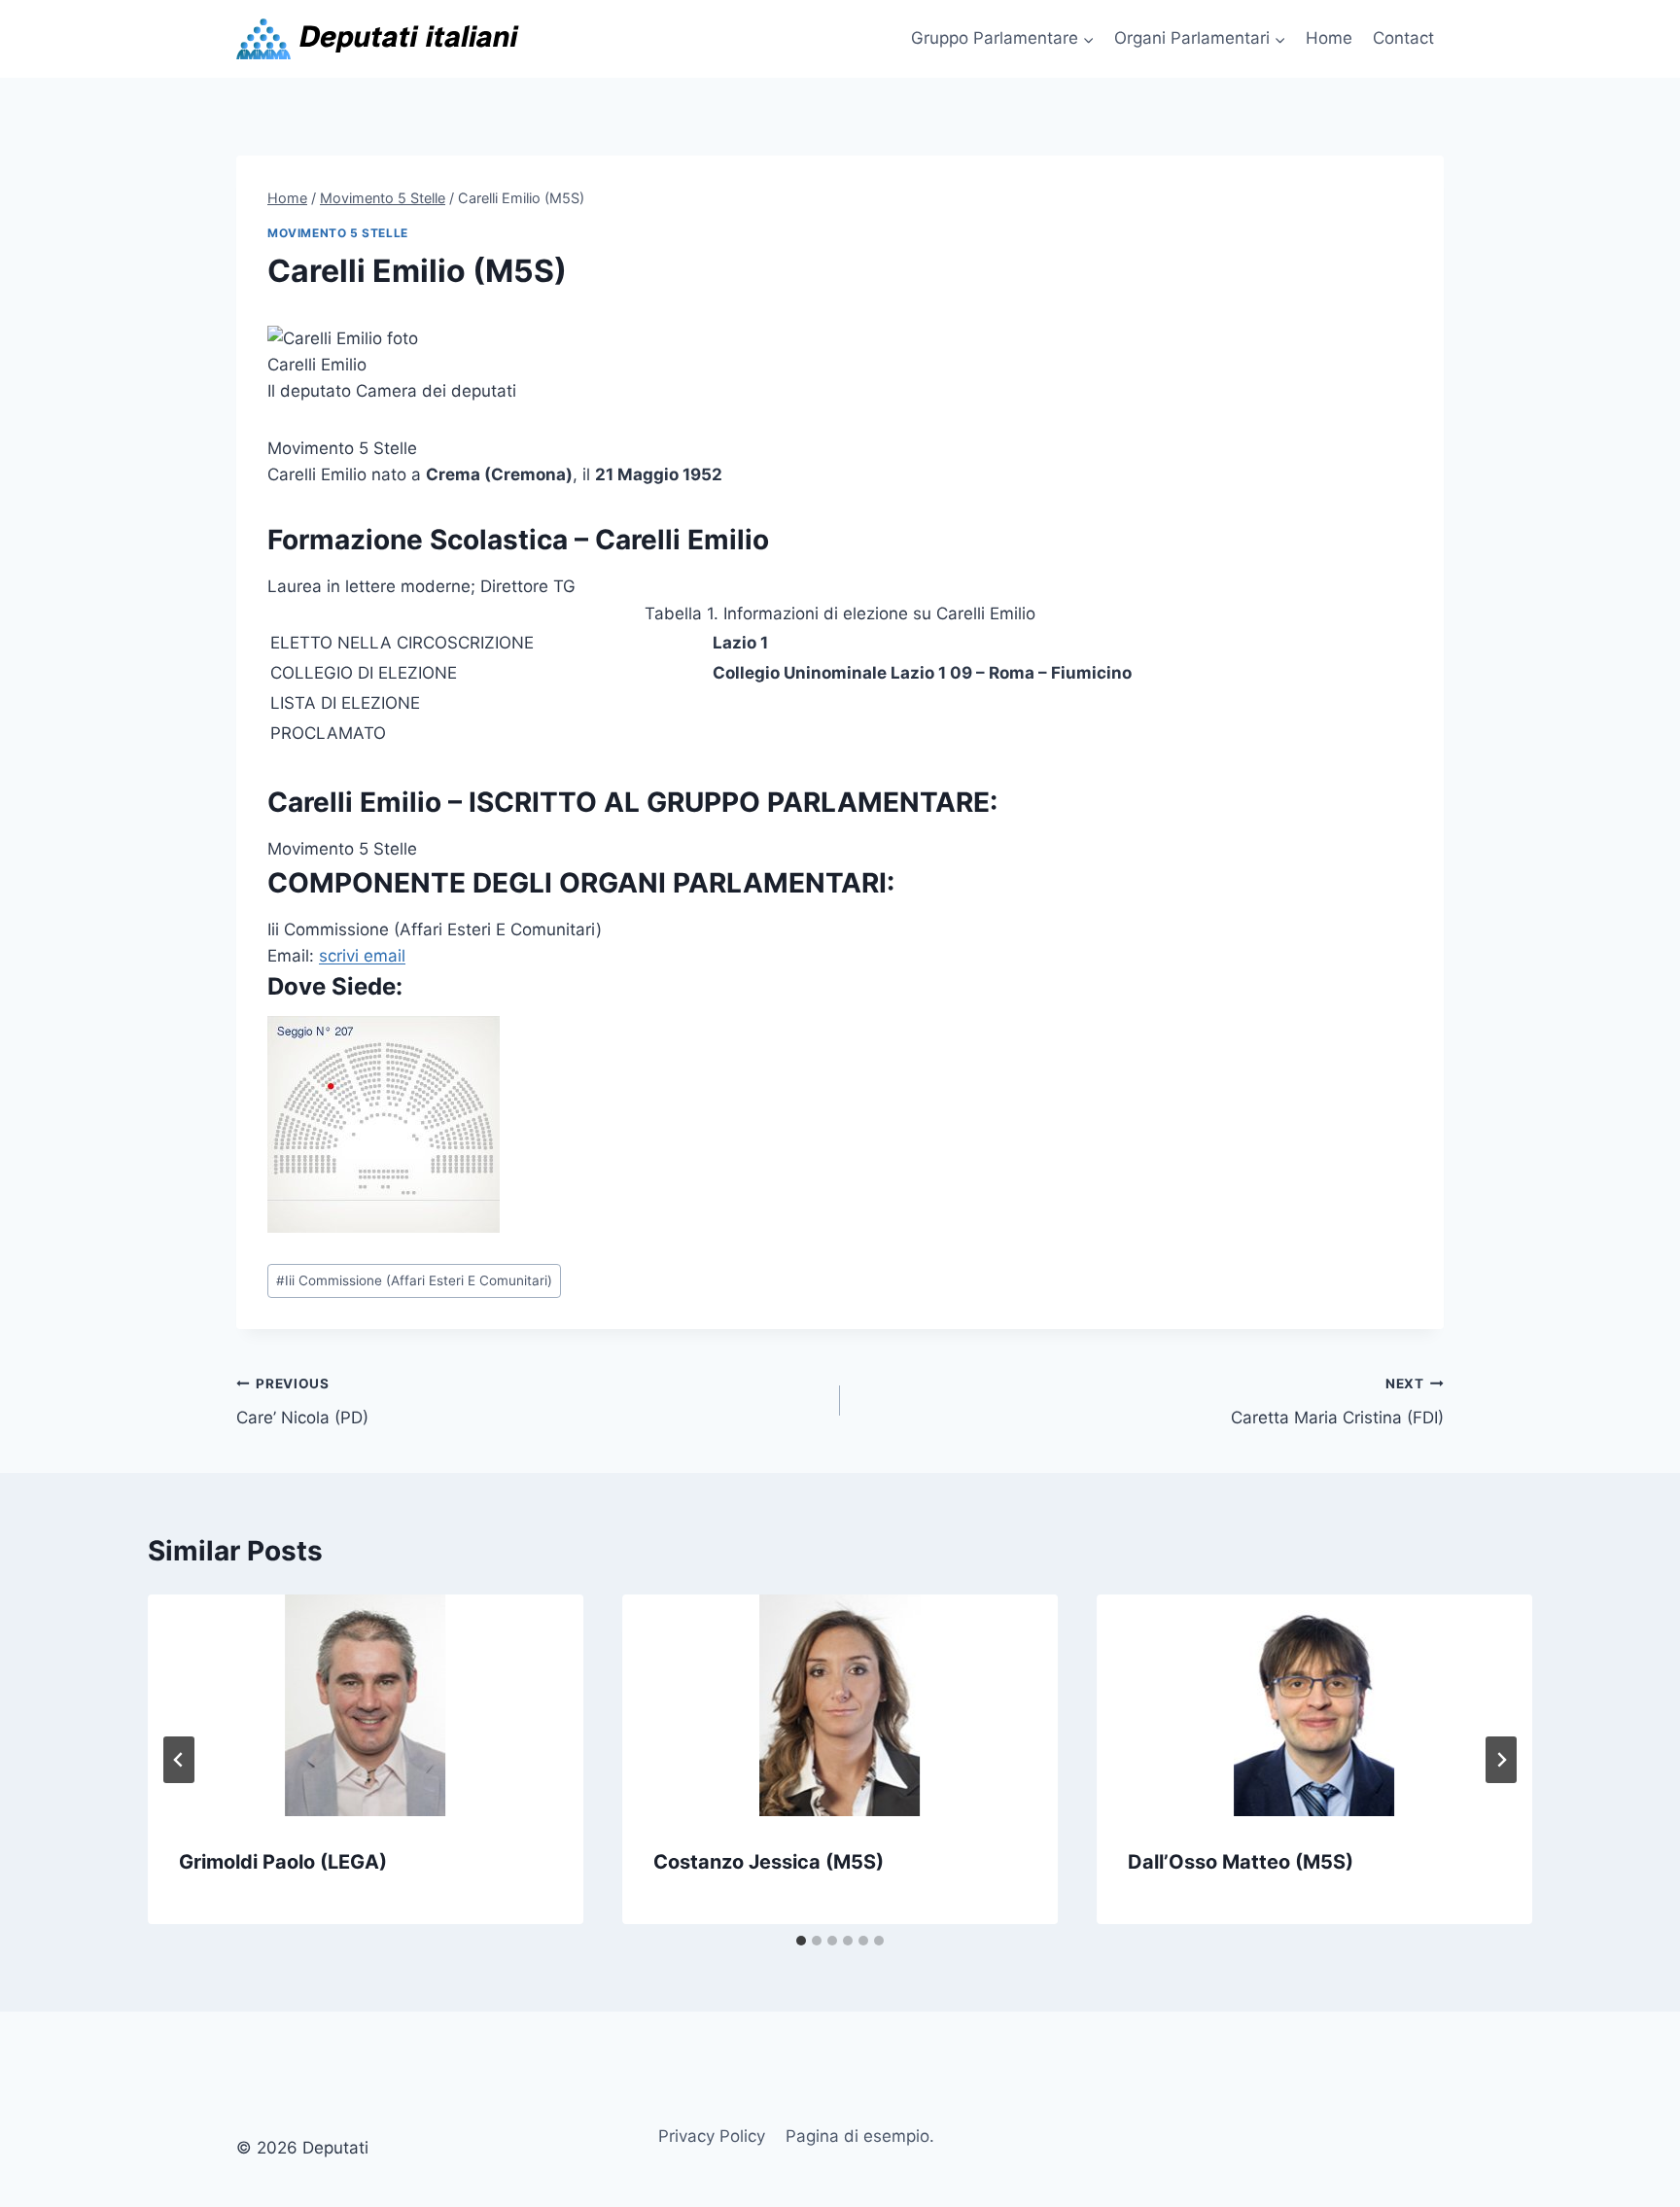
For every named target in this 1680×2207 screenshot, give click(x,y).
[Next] (1501, 1760)
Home (1329, 38)
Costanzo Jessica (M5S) (769, 1862)
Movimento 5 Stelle (338, 233)
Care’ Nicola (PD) (302, 1401)
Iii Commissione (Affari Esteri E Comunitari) (414, 1280)
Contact (1403, 38)
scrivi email (362, 956)
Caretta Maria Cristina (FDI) (1337, 1401)
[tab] (801, 1941)
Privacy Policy (712, 2136)
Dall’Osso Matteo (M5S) (1241, 1862)
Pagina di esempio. (860, 2136)
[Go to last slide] (179, 1760)
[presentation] (366, 1705)
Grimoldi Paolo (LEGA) (283, 1862)
